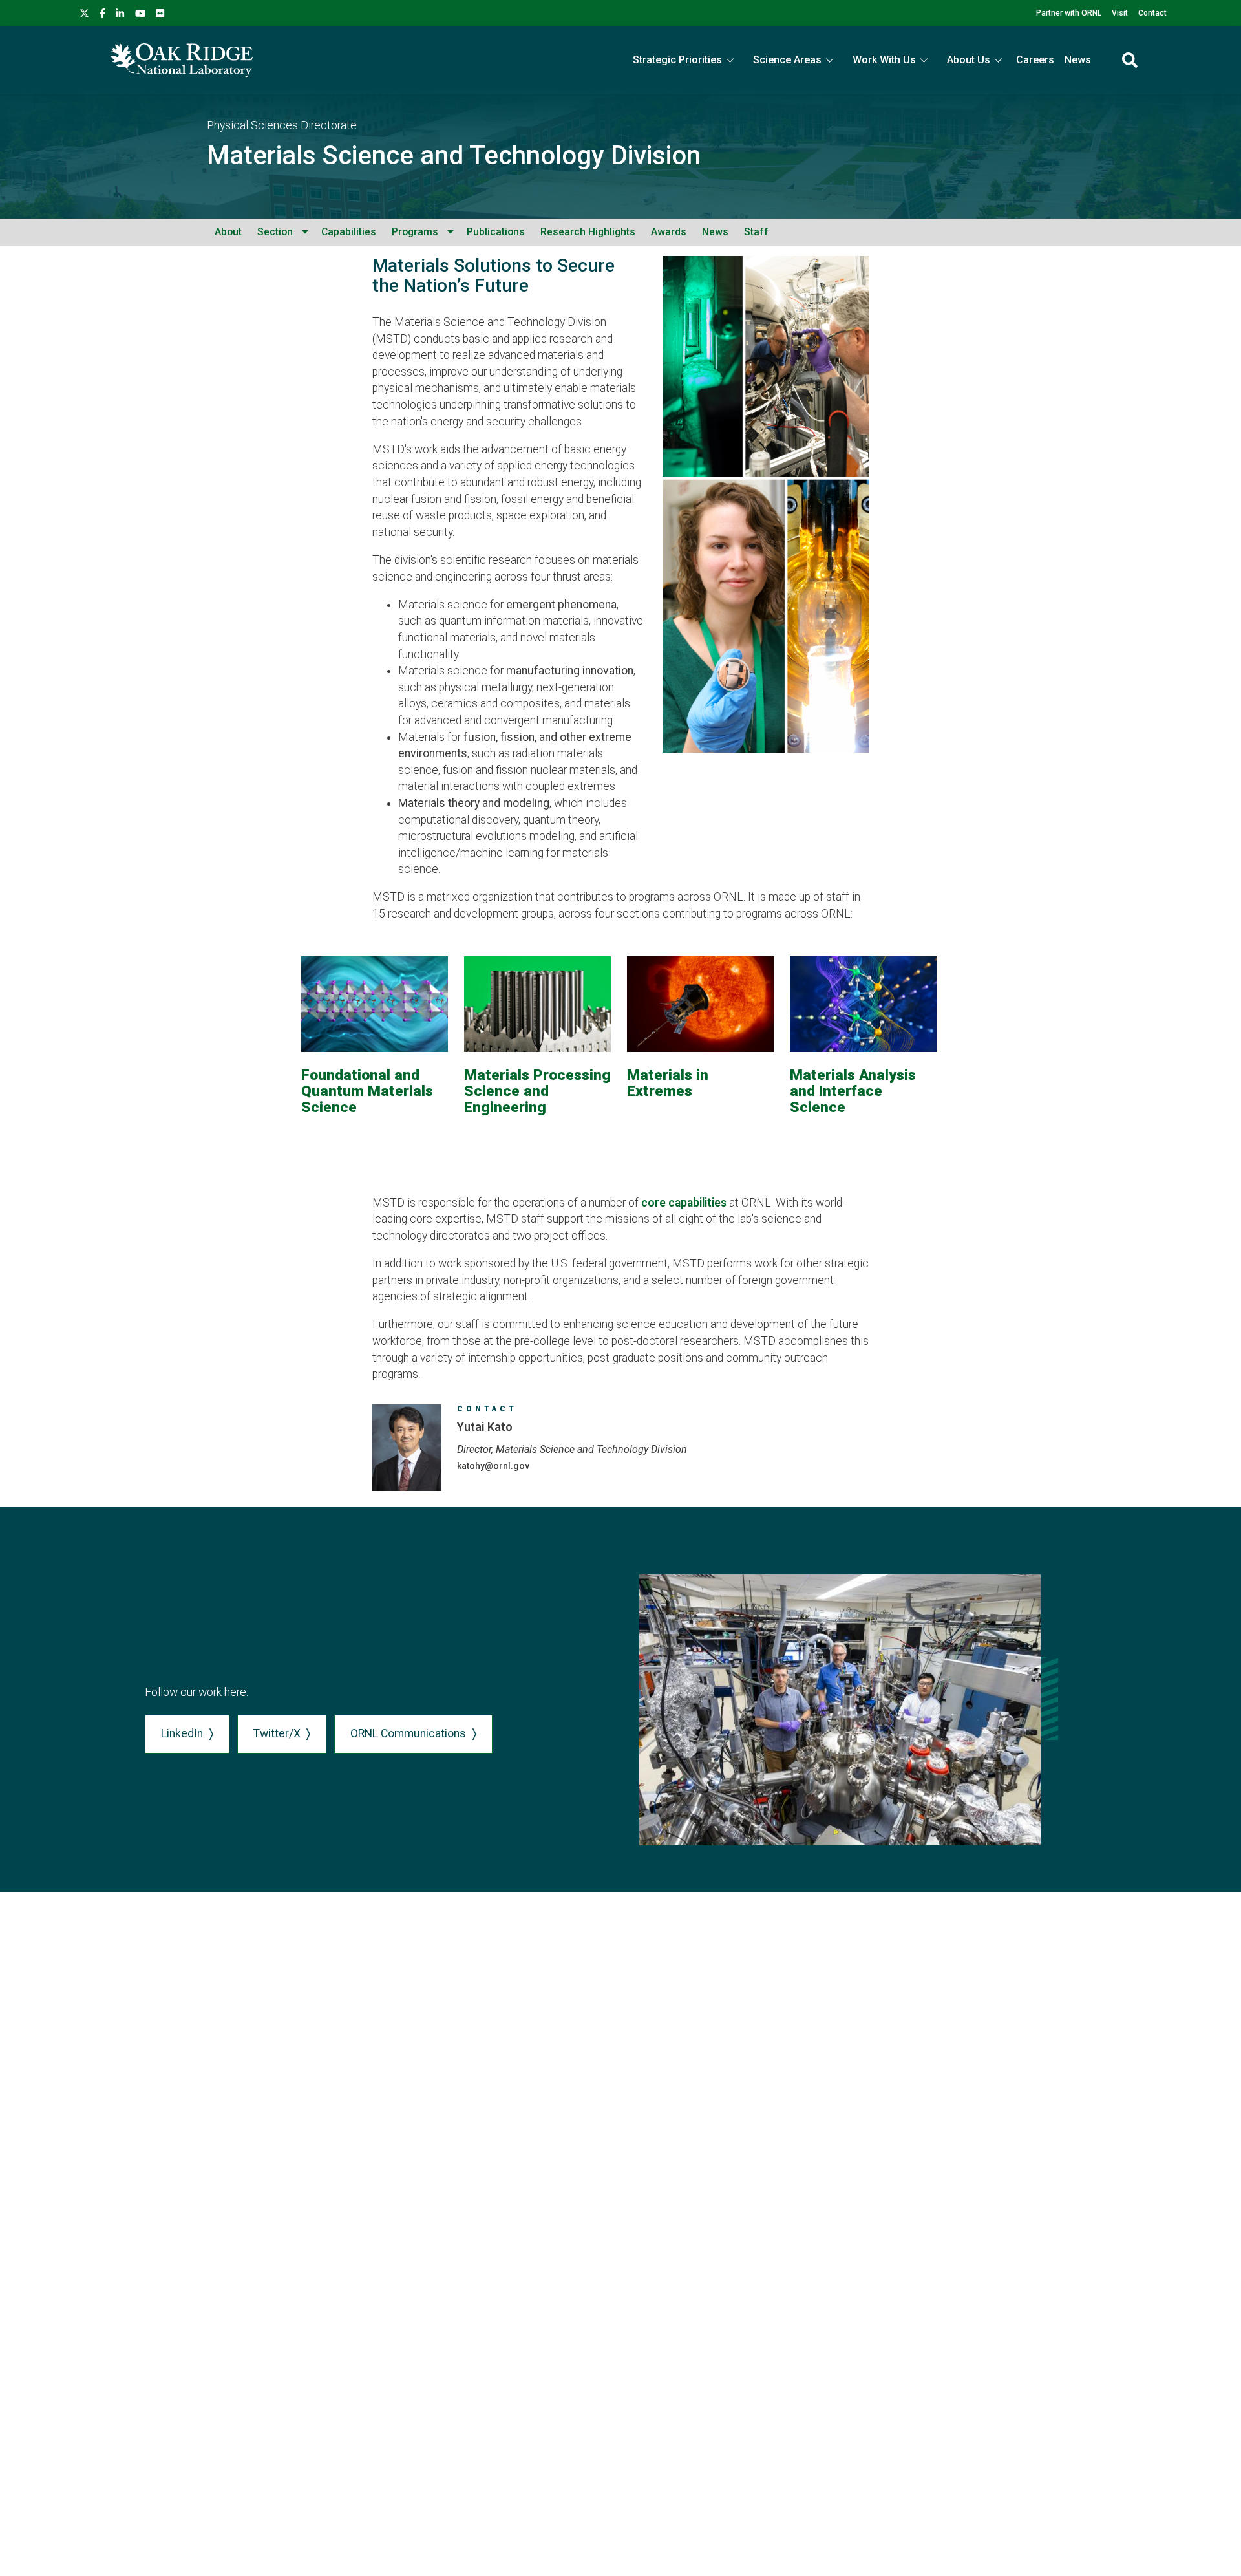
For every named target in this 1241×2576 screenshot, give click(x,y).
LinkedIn (182, 1733)
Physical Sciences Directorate (282, 125)
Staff (756, 232)
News (1078, 60)
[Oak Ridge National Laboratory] (182, 60)
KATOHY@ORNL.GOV (493, 1466)
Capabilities (349, 232)
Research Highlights (588, 232)
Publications (496, 232)
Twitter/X (277, 1733)
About (228, 232)
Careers (1035, 60)
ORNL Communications (408, 1733)
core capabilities (684, 1203)
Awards (669, 232)
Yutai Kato (485, 1427)
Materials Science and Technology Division (454, 156)
